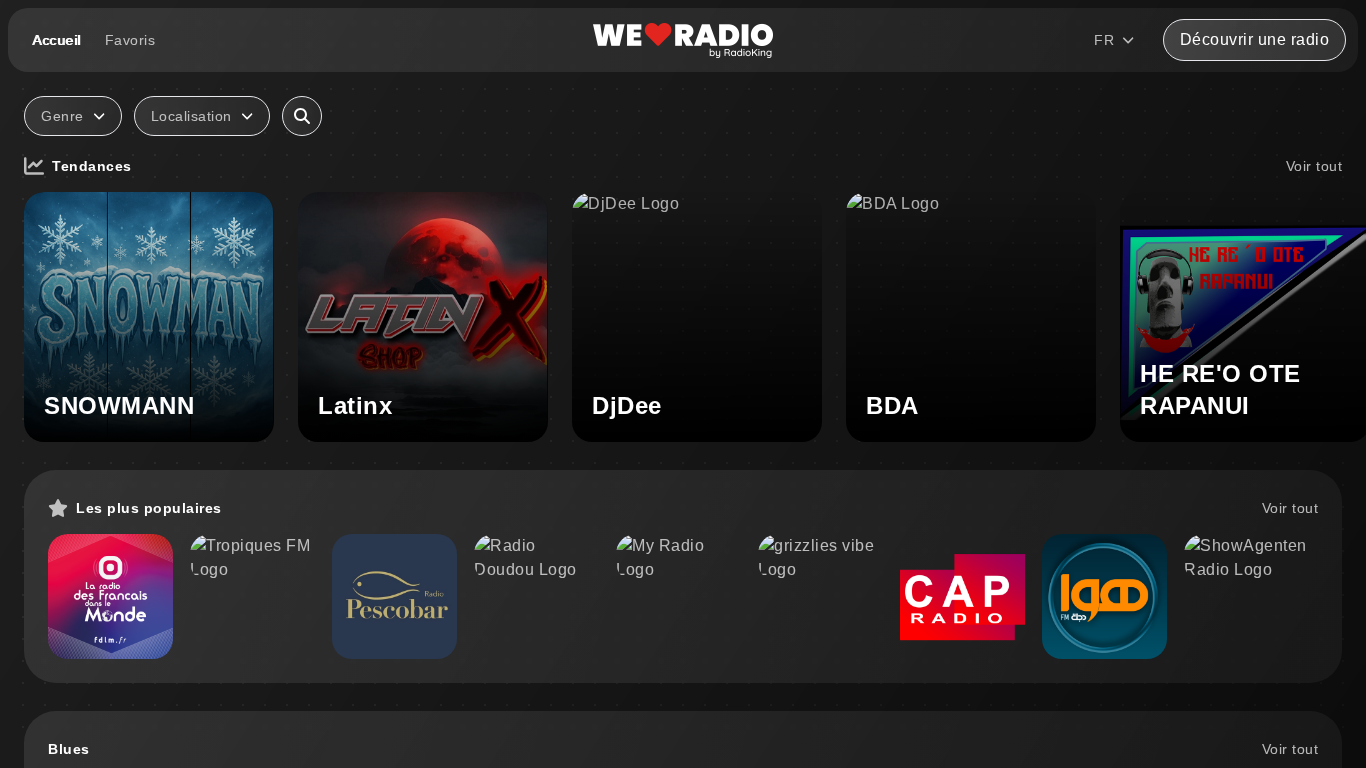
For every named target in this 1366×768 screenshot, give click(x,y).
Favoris (130, 40)
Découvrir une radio (1255, 39)
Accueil (56, 40)
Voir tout (1314, 166)
